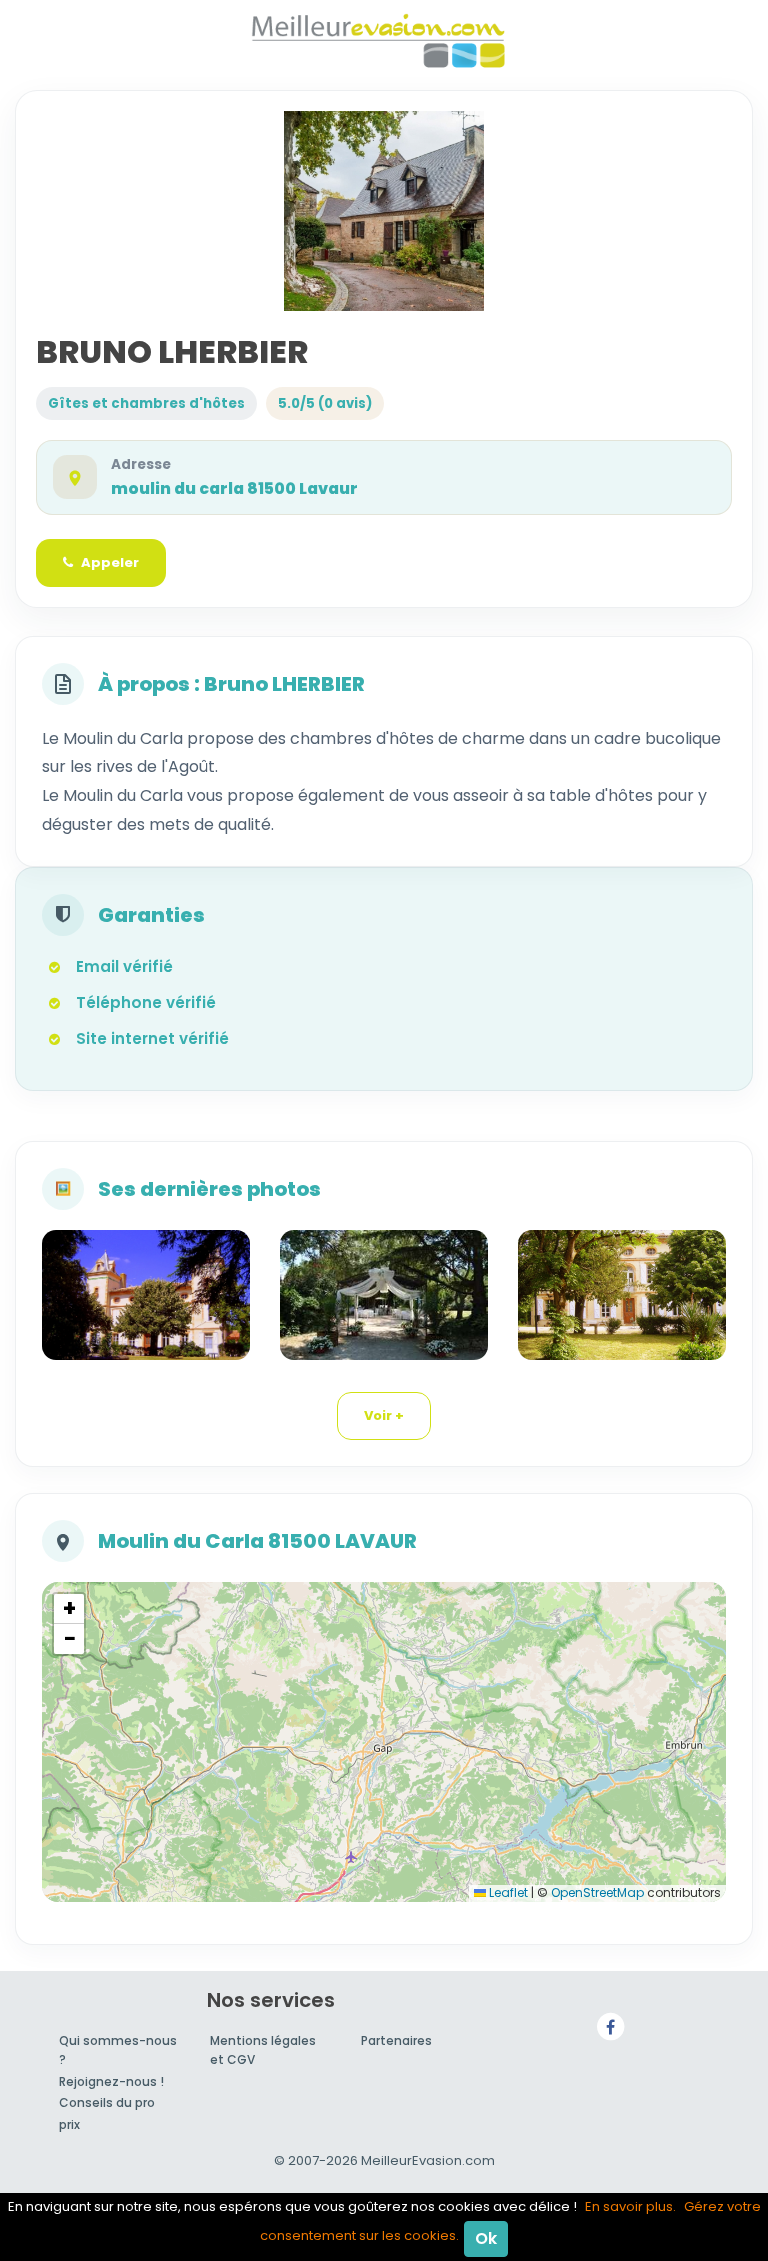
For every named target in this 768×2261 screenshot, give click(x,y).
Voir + (384, 1415)
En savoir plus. (630, 2206)
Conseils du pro (107, 2102)
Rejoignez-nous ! (111, 2081)
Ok (486, 2238)
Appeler (110, 562)
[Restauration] (384, 1295)
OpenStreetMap (597, 1892)
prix (69, 2124)
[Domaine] (146, 1295)
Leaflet (507, 1892)
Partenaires (396, 2040)
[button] (69, 1609)
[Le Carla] (622, 1295)
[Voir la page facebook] (611, 2025)
